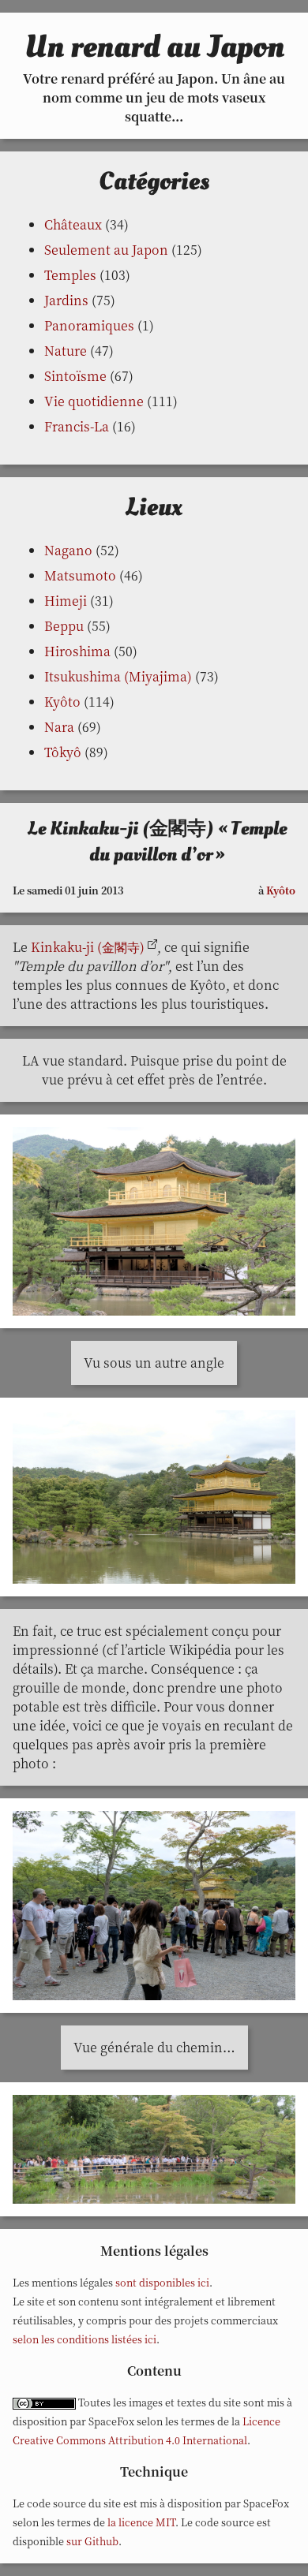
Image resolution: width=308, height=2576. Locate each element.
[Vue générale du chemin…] (154, 2154)
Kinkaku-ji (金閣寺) (88, 947)
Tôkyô (63, 752)
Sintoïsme (75, 376)
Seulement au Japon (106, 250)
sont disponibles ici (162, 2282)
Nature (66, 351)
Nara (59, 727)
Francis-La (77, 426)
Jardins (66, 300)
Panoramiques (89, 325)
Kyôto (62, 702)
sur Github (92, 2541)
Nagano (68, 550)
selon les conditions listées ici (85, 2339)
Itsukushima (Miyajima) (118, 676)
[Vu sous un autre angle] (154, 1501)
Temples (70, 275)
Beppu (64, 626)
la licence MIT (141, 2522)
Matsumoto (80, 575)
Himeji (66, 601)
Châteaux (73, 224)
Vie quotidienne (94, 401)
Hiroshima (77, 651)
